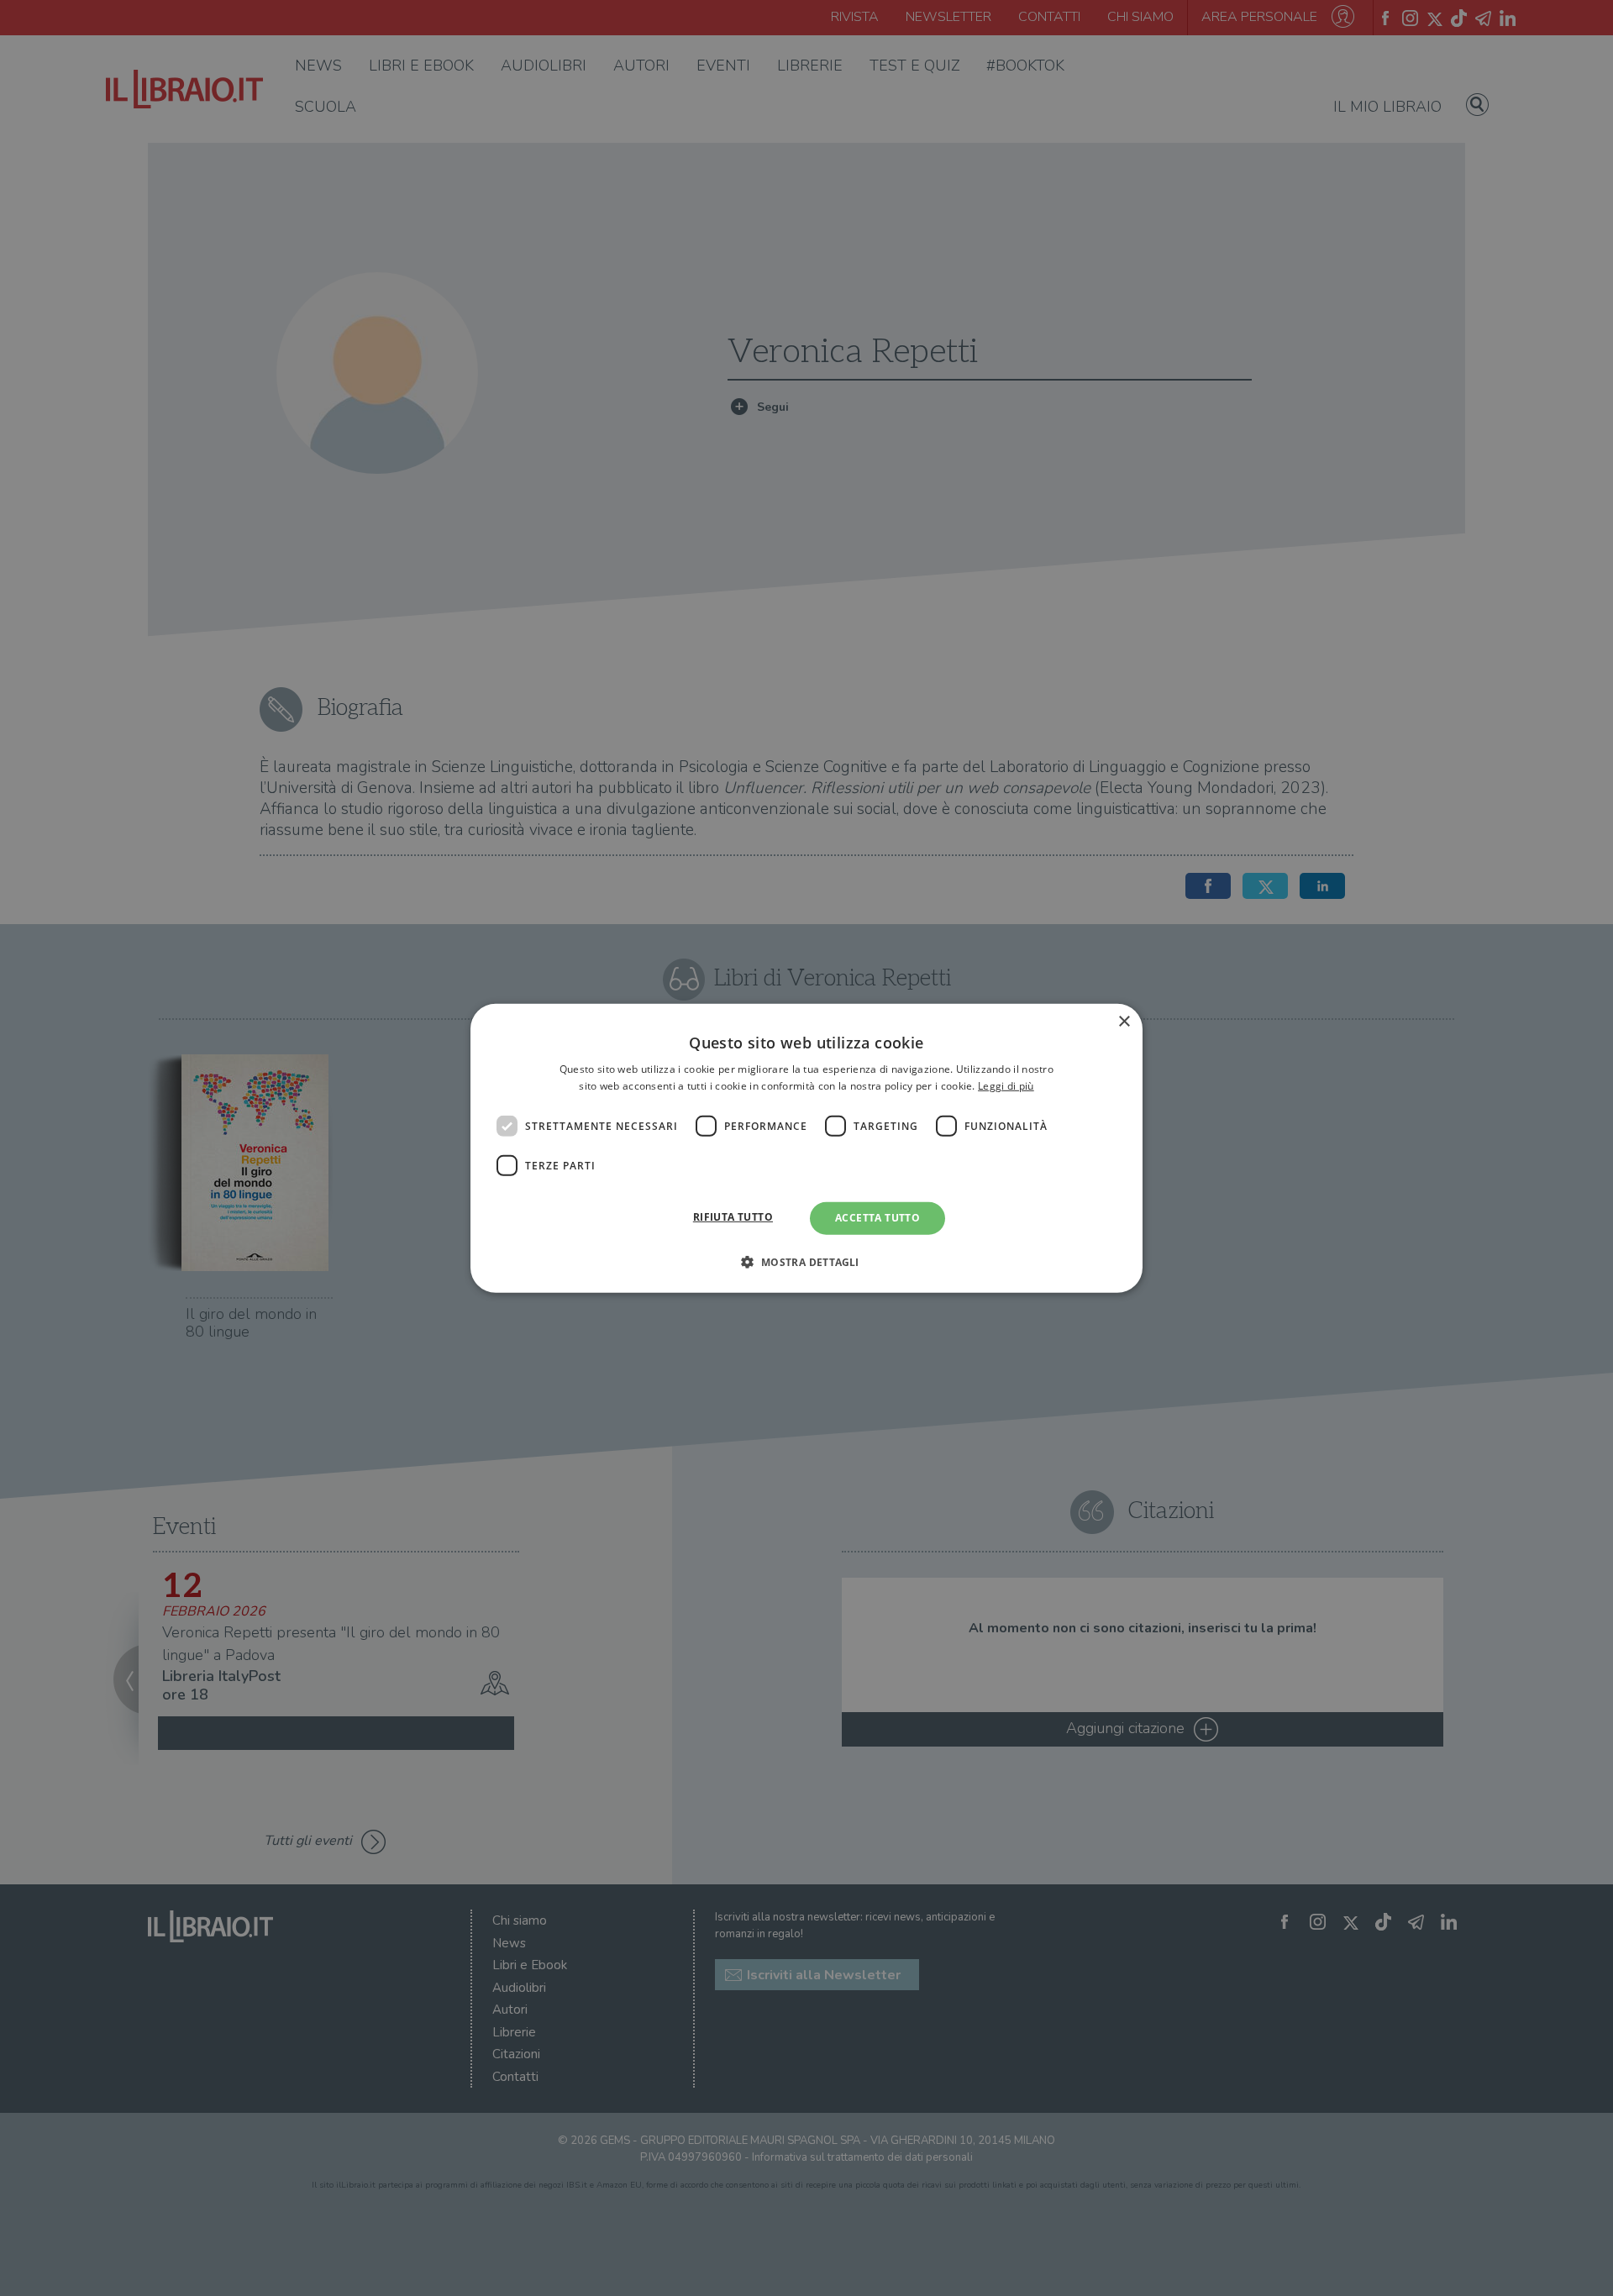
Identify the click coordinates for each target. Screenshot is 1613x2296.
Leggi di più (1006, 1086)
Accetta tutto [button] (877, 1218)
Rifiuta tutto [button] (733, 1217)
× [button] (1124, 1021)
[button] (806, 1262)
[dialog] (806, 1148)
